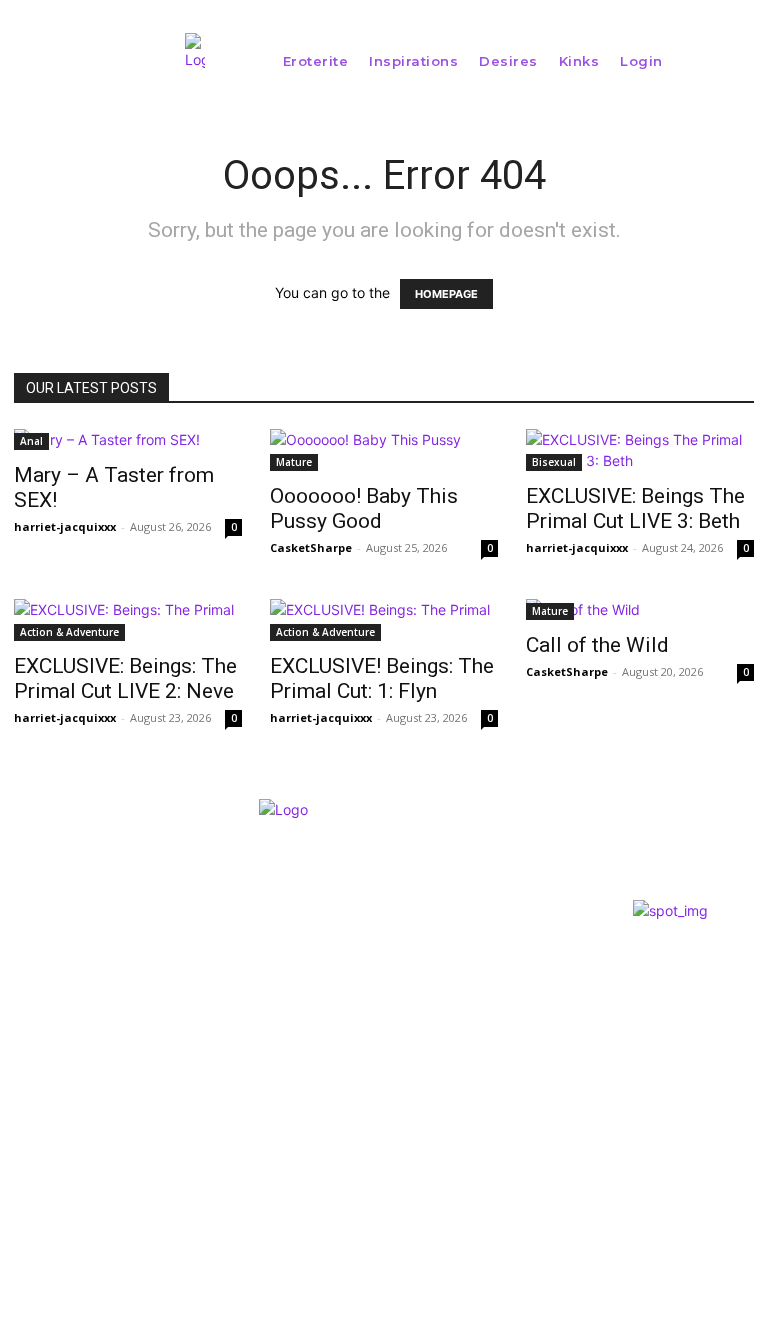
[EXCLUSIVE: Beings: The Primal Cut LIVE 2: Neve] (128, 620)
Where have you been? (434, 944)
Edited (375, 1004)
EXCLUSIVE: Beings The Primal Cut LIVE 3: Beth (635, 508)
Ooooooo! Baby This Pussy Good (364, 508)
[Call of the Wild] (640, 609)
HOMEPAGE (446, 294)
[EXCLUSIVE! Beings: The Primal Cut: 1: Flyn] (384, 620)
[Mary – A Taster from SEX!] (128, 439)
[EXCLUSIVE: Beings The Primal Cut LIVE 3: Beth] (640, 450)
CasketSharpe (311, 547)
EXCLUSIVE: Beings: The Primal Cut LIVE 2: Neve (125, 678)
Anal (31, 441)
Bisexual (554, 462)
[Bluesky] (87, 1115)
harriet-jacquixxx (65, 526)
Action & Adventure (69, 632)
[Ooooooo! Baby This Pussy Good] (384, 450)
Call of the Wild (597, 645)
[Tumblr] (124, 1115)
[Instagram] (15, 1115)
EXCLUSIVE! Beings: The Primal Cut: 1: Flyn (382, 678)
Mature (294, 462)
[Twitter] (51, 1115)
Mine (368, 974)
